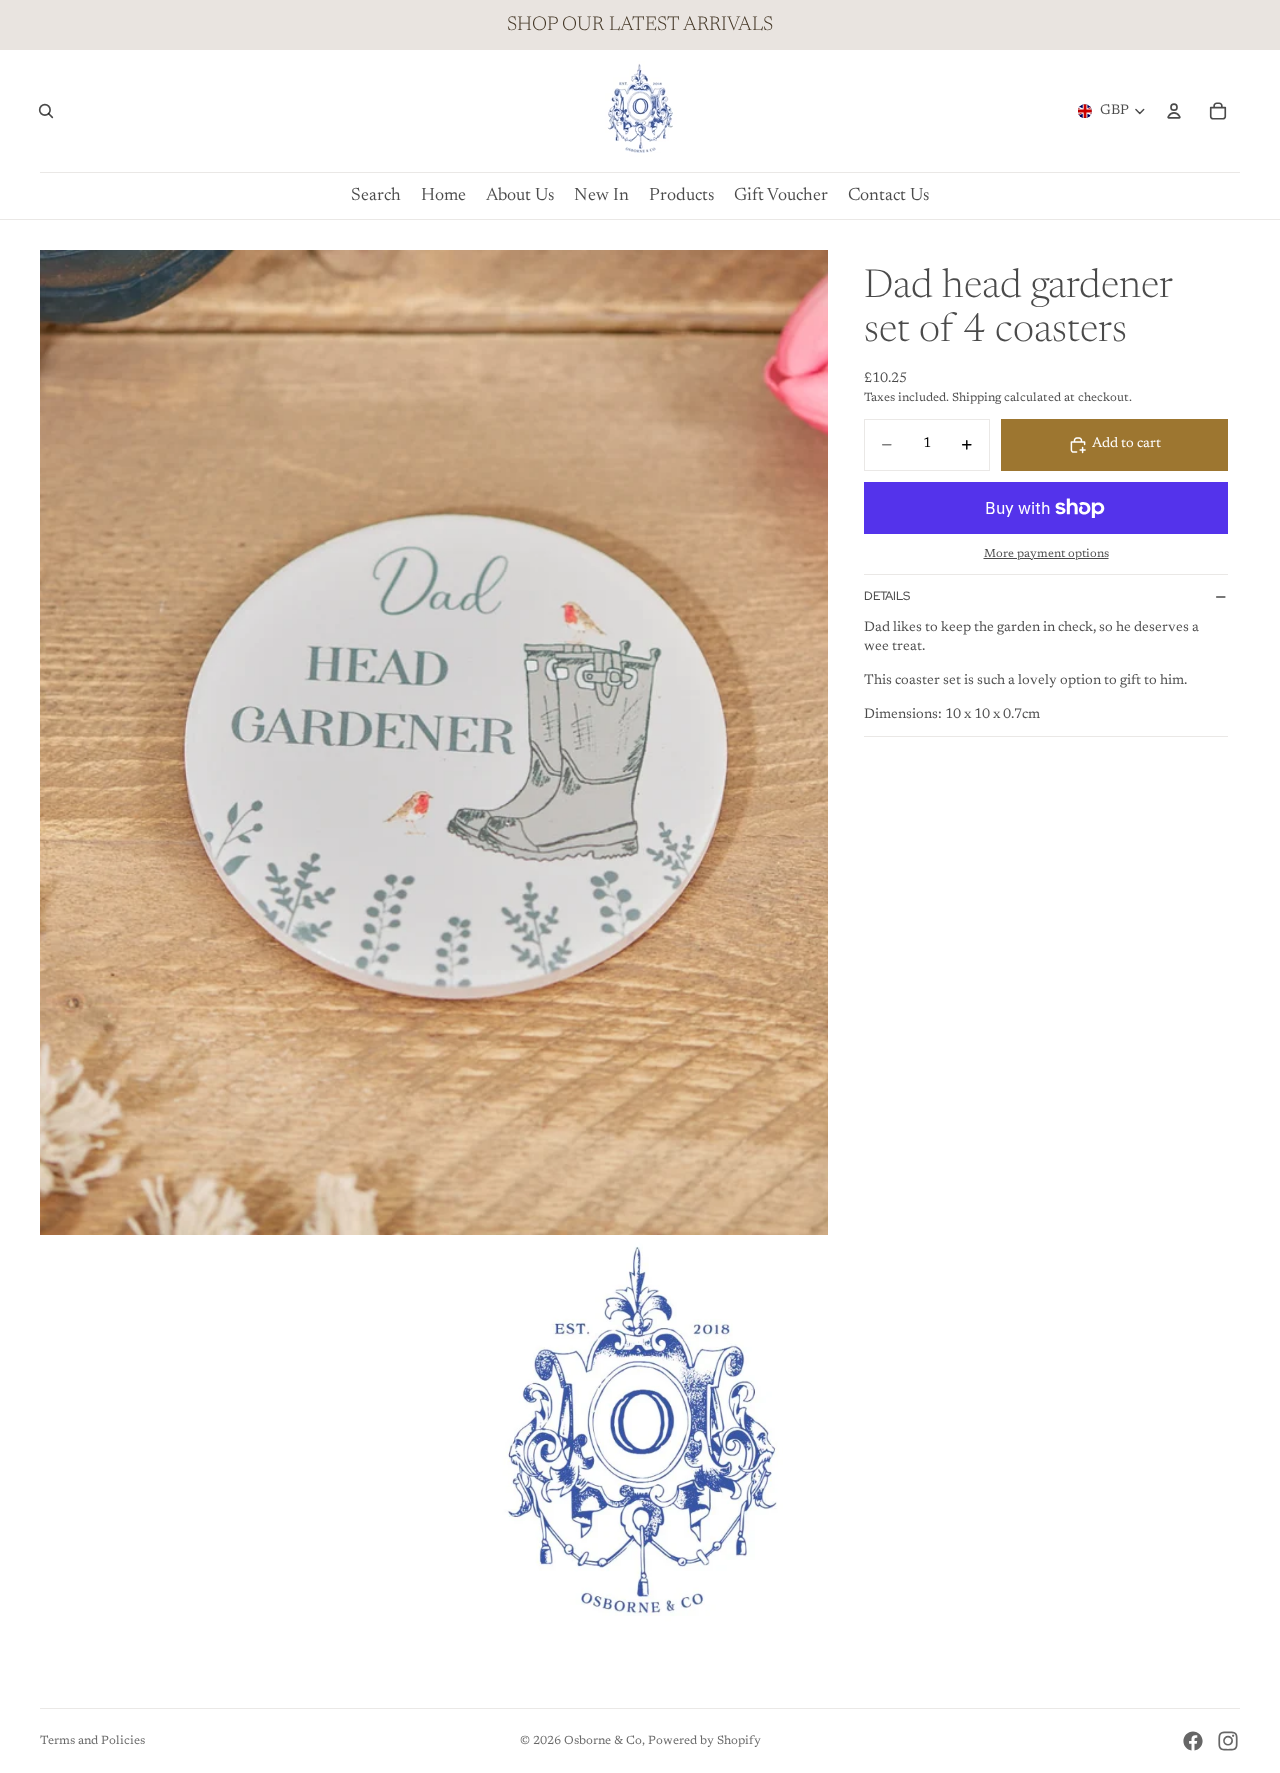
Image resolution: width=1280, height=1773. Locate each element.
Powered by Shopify (704, 1741)
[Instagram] (1228, 1741)
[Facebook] (1193, 1741)
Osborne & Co (603, 1741)
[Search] (46, 111)
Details (887, 596)
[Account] (1174, 111)
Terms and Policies (92, 1741)
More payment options (1046, 554)
